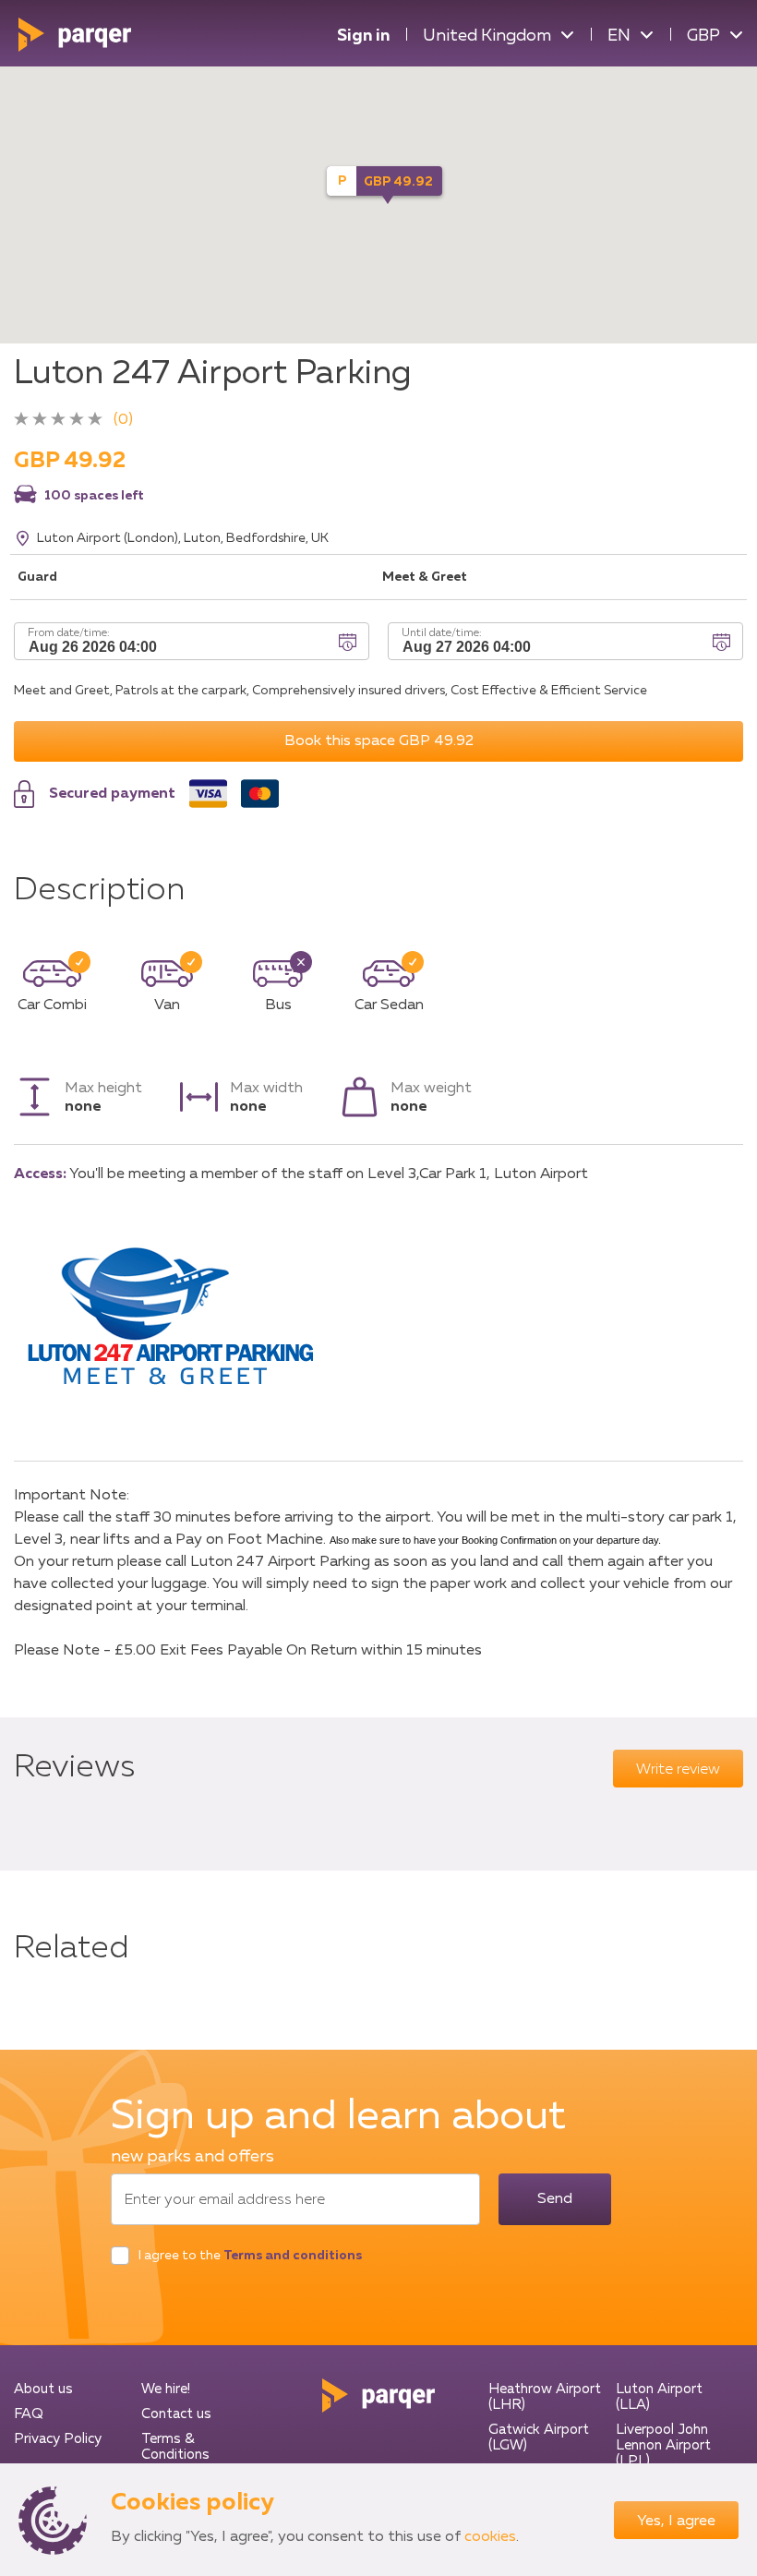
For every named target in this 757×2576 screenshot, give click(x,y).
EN (619, 36)
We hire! (166, 2389)
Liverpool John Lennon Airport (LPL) (663, 2445)
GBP (703, 36)
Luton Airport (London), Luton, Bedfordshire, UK (183, 538)
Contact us (176, 2414)
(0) (123, 420)
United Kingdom (487, 36)
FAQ (29, 2414)
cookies (490, 2537)
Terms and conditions (293, 2256)
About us (43, 2389)
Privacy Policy (58, 2439)
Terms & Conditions (175, 2447)
